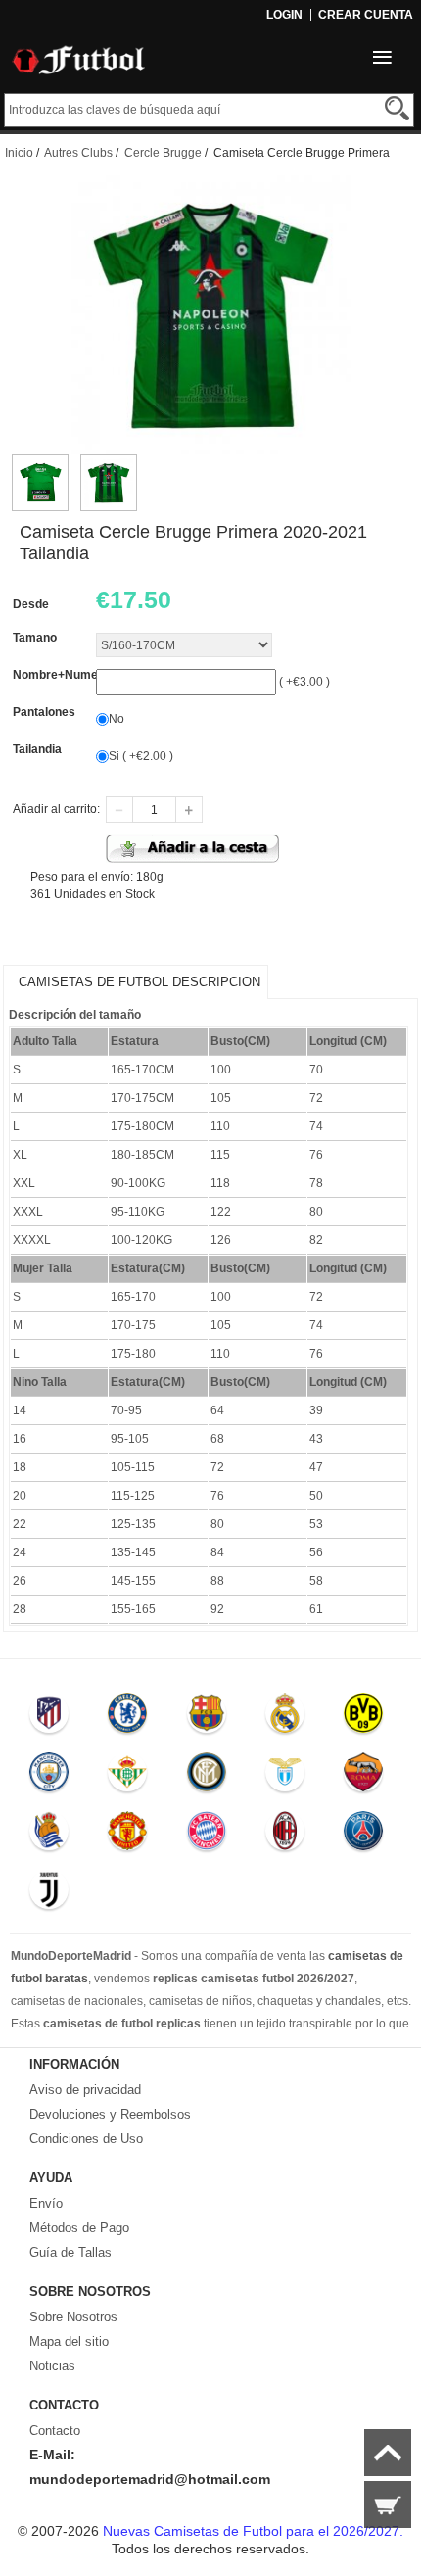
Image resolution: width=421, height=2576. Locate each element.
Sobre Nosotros (73, 2317)
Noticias (52, 2366)
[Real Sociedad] (49, 1836)
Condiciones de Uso (86, 2139)
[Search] (397, 108)
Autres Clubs (78, 153)
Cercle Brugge (163, 153)
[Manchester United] (128, 1836)
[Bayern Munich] (207, 1836)
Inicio (19, 153)
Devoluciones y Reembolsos (110, 2114)
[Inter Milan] (207, 1777)
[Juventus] (49, 1894)
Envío (46, 2203)
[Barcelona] (207, 1718)
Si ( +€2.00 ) (141, 756)
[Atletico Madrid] (49, 1718)
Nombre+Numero (61, 675)
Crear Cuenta (366, 15)
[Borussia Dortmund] (364, 1718)
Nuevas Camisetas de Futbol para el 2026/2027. (253, 2531)
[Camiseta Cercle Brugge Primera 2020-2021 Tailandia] (40, 463)
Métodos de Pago (79, 2228)
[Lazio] (285, 1777)
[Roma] (364, 1777)
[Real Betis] (128, 1777)
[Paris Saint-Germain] (364, 1836)
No (117, 719)
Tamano (35, 638)
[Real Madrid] (285, 1718)
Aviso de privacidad (85, 2090)
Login (284, 15)
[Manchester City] (49, 1777)
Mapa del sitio (69, 2341)
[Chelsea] (128, 1718)
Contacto (55, 2431)
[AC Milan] (285, 1836)
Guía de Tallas (70, 2252)
